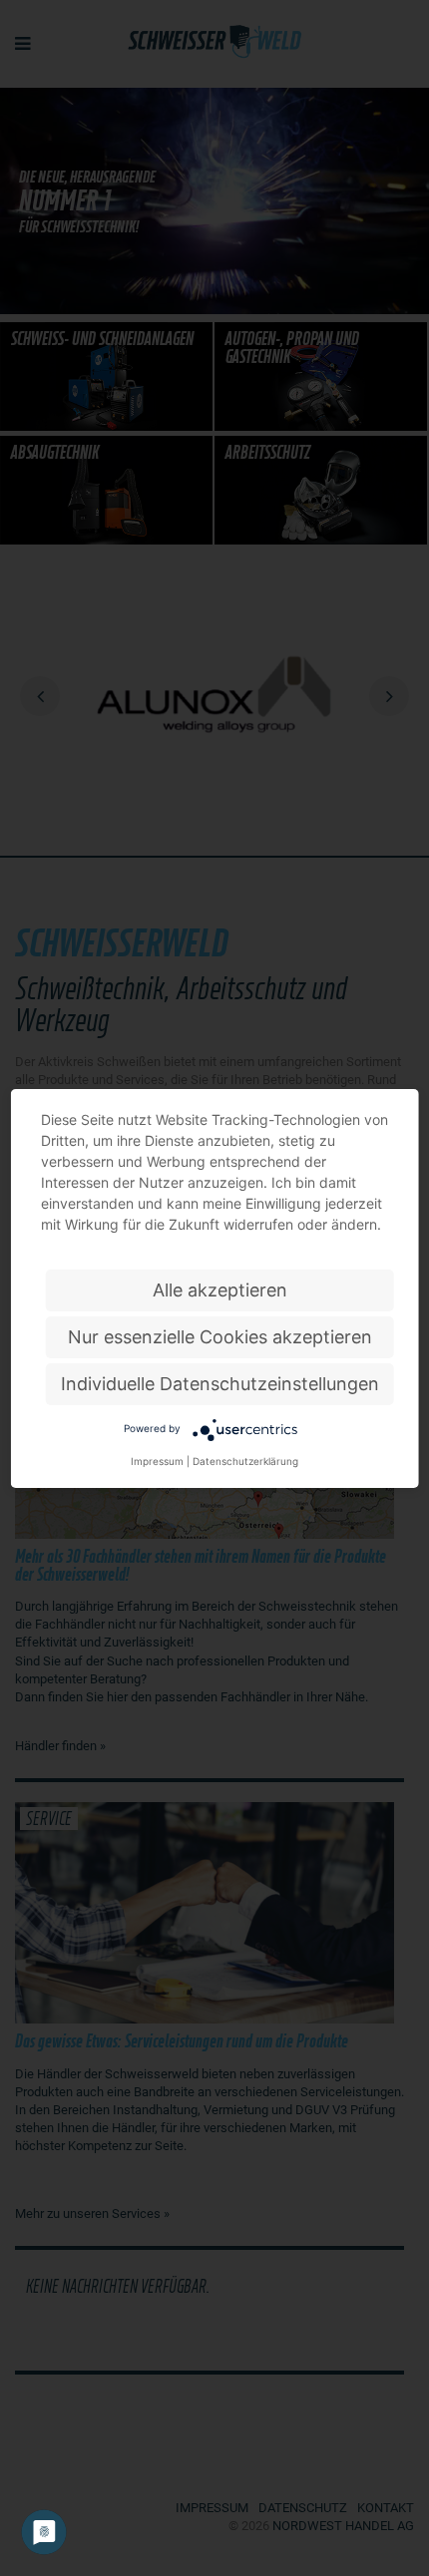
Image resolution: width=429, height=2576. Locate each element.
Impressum (157, 1461)
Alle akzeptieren (220, 1290)
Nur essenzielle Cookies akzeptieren (220, 1337)
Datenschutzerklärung (245, 1461)
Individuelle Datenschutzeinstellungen (220, 1384)
